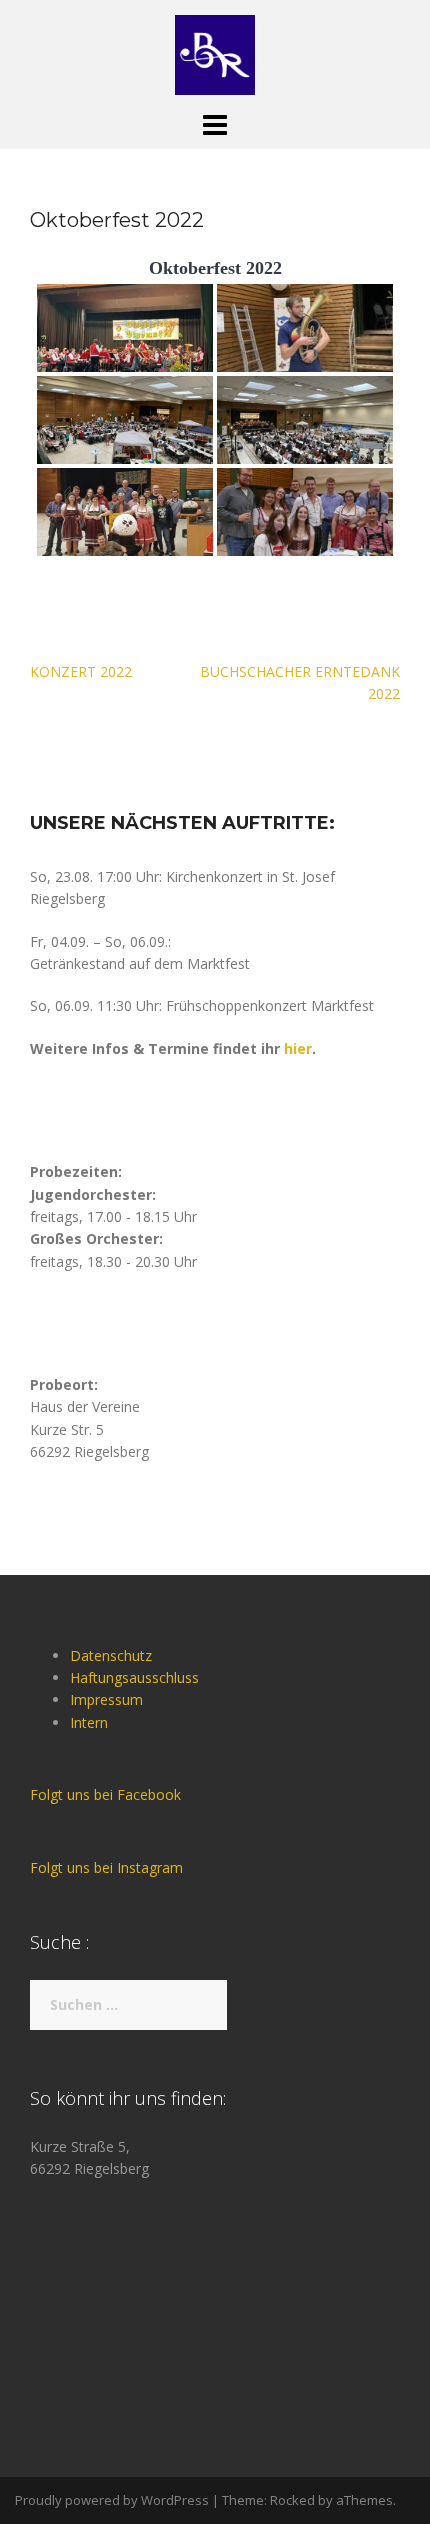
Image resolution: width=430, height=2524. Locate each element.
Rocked (292, 2500)
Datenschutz (111, 1655)
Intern (89, 1722)
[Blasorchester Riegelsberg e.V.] (215, 53)
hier (298, 1048)
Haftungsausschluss (134, 1677)
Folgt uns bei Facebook (105, 1794)
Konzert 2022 (81, 671)
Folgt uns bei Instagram (106, 1867)
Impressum (106, 1699)
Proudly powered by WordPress (112, 2500)
